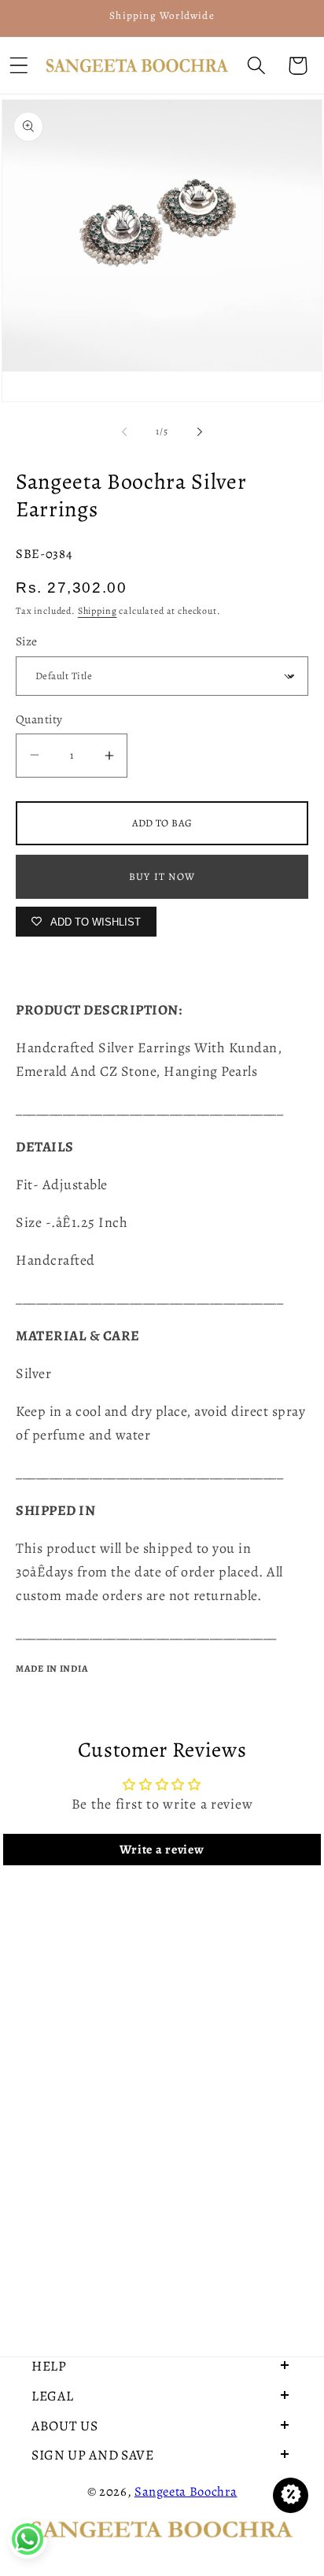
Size (27, 641)
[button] (256, 66)
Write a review (162, 1850)
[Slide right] (200, 431)
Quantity (39, 719)
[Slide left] (124, 431)
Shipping (98, 611)
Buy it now (162, 876)
